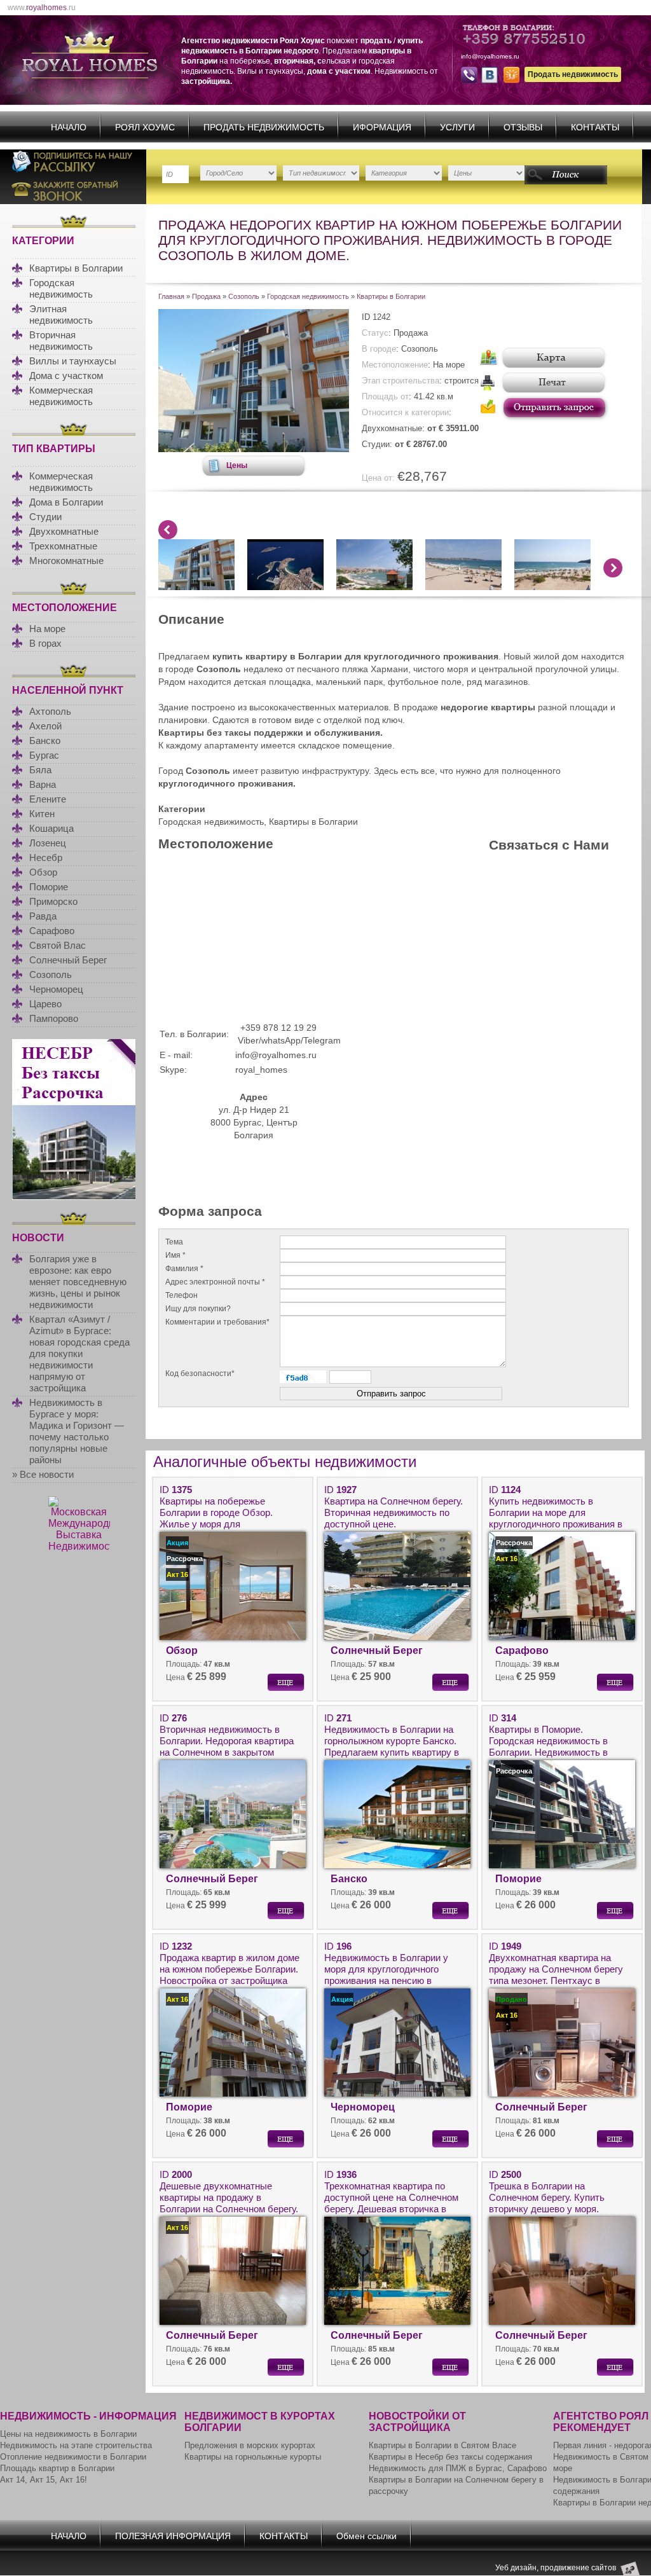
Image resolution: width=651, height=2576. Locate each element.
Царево (45, 1004)
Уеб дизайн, (518, 2568)
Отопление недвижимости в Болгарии (73, 2457)
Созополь (51, 975)
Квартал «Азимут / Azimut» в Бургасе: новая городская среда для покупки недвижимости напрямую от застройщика (79, 1353)
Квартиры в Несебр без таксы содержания (450, 2457)
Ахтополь (50, 711)
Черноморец (56, 989)
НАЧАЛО (69, 127)
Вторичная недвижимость (61, 341)
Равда (43, 916)
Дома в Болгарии (66, 502)
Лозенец (48, 843)
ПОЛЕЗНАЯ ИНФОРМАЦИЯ (173, 2536)
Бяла (40, 770)
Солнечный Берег (68, 960)
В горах (45, 643)
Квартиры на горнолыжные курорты (253, 2457)
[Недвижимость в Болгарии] (254, 449)
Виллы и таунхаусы (73, 361)
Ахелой (45, 726)
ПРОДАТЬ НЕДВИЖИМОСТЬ (264, 127)
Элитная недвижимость (61, 314)
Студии (45, 517)
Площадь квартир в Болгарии (57, 2468)
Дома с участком (66, 375)
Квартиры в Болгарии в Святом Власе (442, 2445)
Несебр (46, 858)
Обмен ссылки (367, 2536)
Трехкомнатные (63, 546)
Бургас (44, 755)
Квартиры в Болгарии (76, 268)
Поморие (49, 887)
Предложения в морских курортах (250, 2445)
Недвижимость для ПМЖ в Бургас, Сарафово (458, 2468)
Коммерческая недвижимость (61, 396)
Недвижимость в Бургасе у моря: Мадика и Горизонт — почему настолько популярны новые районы (77, 1431)
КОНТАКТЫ (595, 127)
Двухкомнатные (64, 531)
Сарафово (52, 931)
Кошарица (51, 828)
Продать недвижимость (573, 74)
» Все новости (43, 1474)
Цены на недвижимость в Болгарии (68, 2434)
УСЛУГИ (457, 127)
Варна (43, 784)
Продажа (206, 296)
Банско (45, 740)
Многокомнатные (66, 561)
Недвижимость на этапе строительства (76, 2445)
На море (47, 629)
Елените (48, 799)
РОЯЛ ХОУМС (145, 127)
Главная (171, 296)
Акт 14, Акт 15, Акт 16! (44, 2480)
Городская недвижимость (61, 288)
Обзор (43, 872)
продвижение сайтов (578, 2568)
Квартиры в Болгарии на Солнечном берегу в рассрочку (456, 2485)
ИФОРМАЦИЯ (382, 127)
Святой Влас (58, 945)
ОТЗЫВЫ (523, 127)
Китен (42, 814)
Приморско (53, 901)
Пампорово (54, 1018)
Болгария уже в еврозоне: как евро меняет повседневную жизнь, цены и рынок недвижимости (78, 1282)
